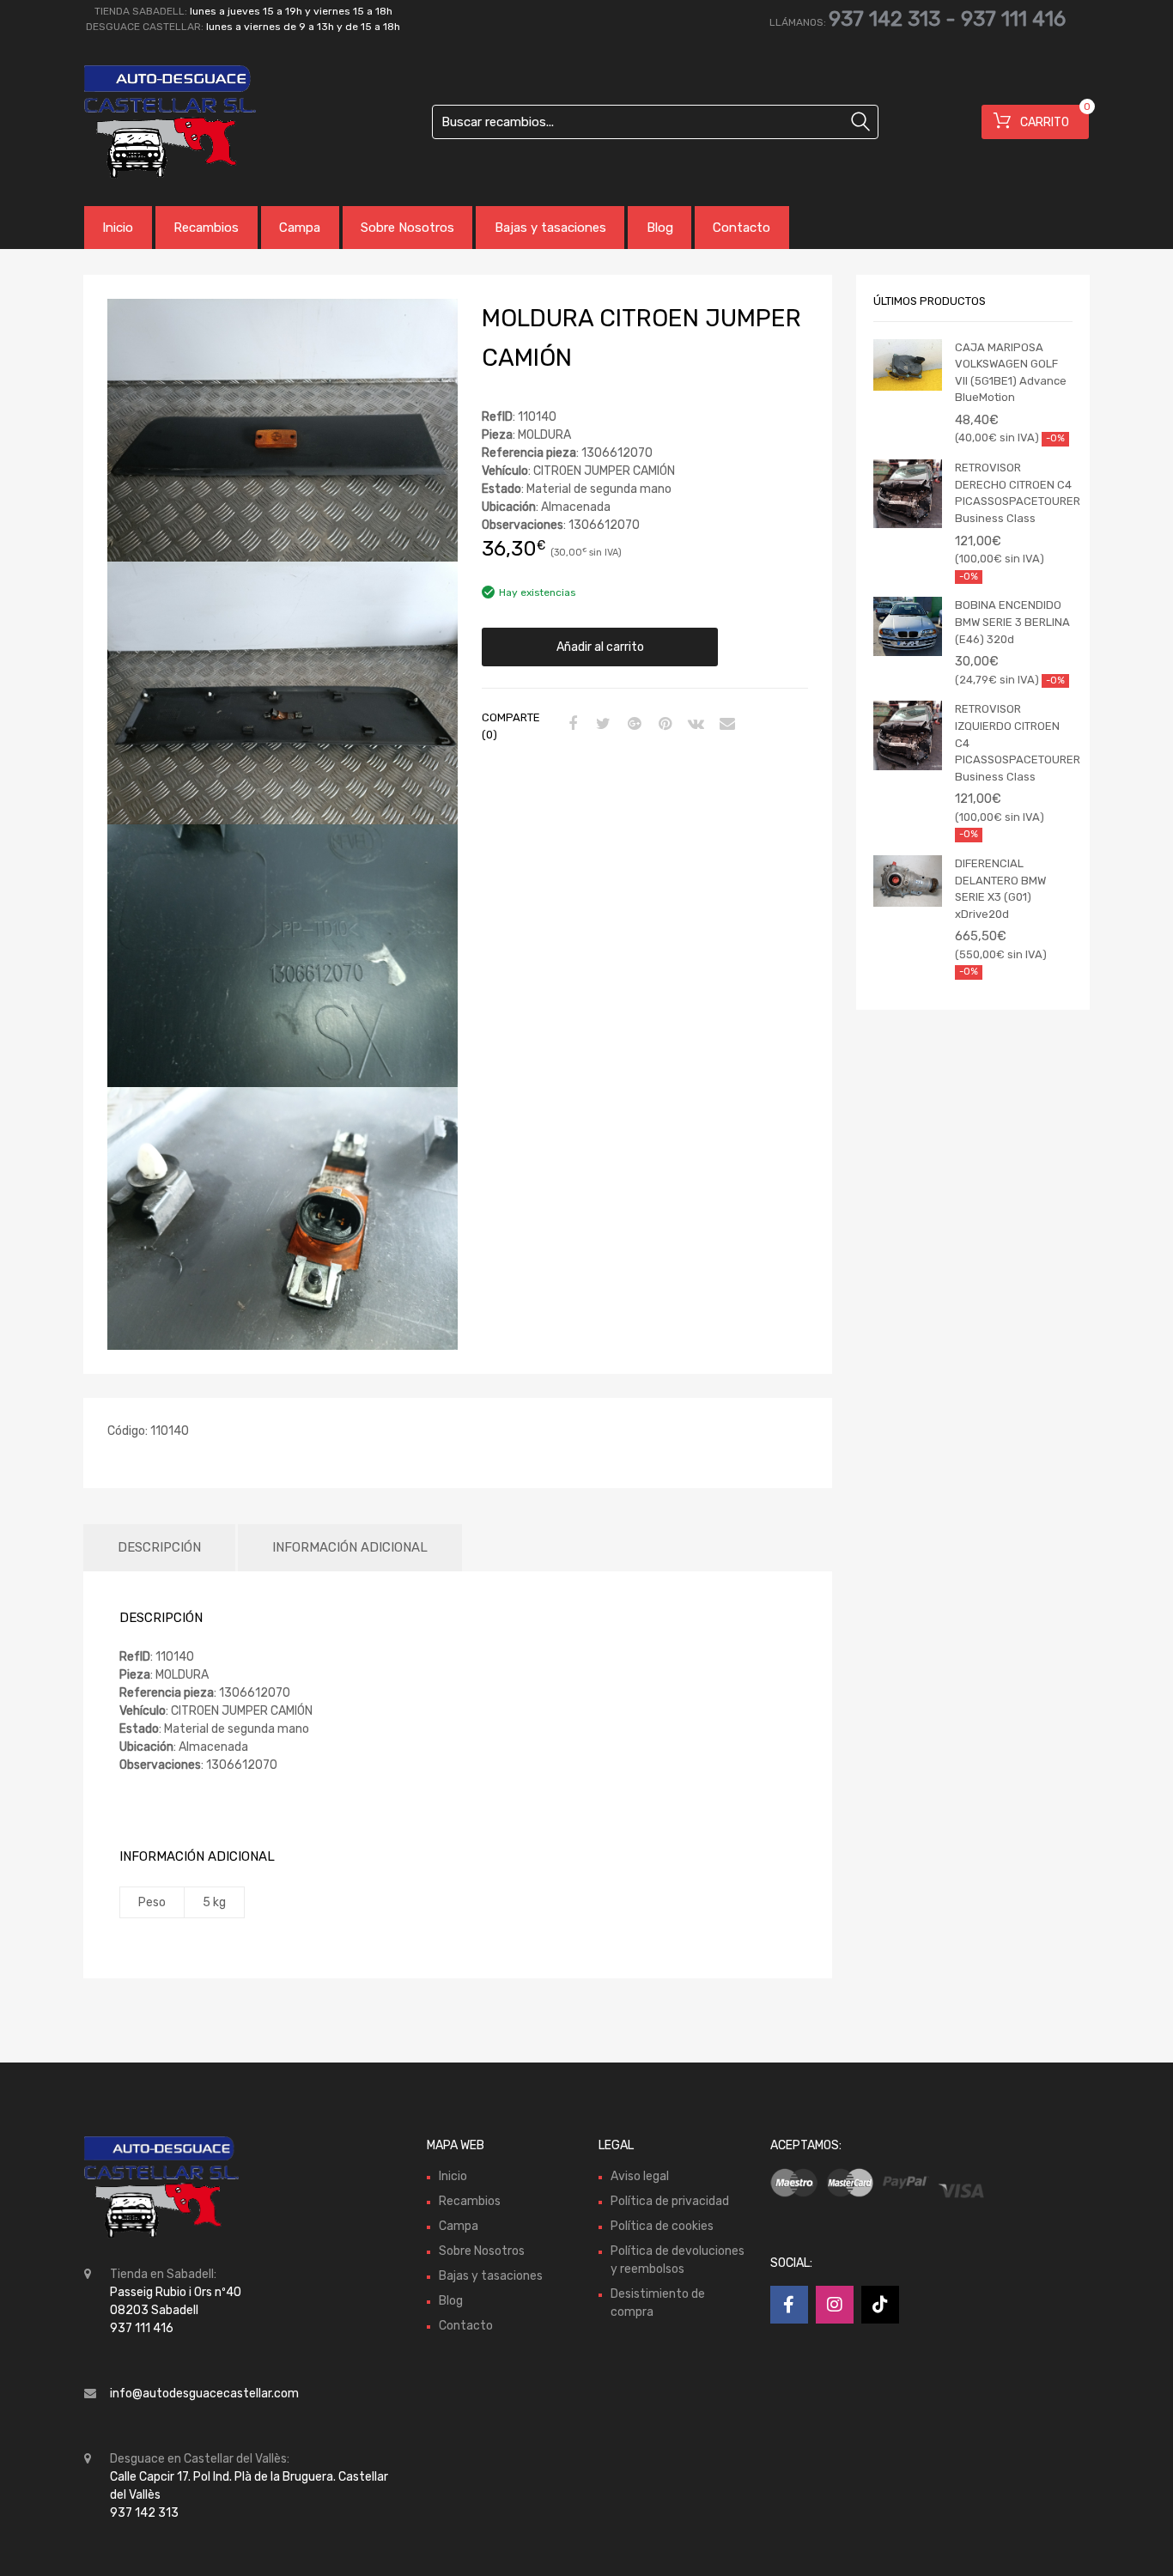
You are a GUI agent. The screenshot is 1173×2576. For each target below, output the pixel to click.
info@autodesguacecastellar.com (204, 2394)
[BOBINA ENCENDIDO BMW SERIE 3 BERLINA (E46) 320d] (908, 626)
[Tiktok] (880, 2305)
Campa (300, 228)
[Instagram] (835, 2305)
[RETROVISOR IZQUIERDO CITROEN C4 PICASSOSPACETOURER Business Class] (908, 735)
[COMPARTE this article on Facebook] (570, 725)
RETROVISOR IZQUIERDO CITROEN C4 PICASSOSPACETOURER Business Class (1014, 742)
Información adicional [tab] (350, 1547)
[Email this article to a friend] (725, 725)
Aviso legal (640, 2176)
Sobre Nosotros (407, 228)
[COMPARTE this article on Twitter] (601, 725)
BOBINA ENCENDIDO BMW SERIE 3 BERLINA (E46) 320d (1012, 622)
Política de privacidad (670, 2201)
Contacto (741, 228)
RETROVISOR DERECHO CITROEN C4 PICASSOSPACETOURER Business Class (1014, 493)
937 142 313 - (895, 19)
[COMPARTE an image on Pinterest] (663, 725)
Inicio (118, 228)
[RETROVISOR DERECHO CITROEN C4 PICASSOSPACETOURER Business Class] (908, 494)
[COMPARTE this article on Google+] (632, 725)
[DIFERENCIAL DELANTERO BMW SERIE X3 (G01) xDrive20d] (908, 881)
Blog (660, 228)
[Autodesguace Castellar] (157, 122)
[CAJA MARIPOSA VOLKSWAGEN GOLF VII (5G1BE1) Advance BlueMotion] (908, 365)
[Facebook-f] (789, 2305)
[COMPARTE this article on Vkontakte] (694, 725)
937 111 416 (1013, 19)
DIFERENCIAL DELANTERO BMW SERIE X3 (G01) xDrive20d (1000, 889)
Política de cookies (662, 2226)
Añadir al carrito (600, 647)
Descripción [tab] (159, 1547)
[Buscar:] (655, 122)
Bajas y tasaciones (550, 228)
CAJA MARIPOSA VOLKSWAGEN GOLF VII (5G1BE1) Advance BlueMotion (1011, 373)
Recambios (206, 228)
